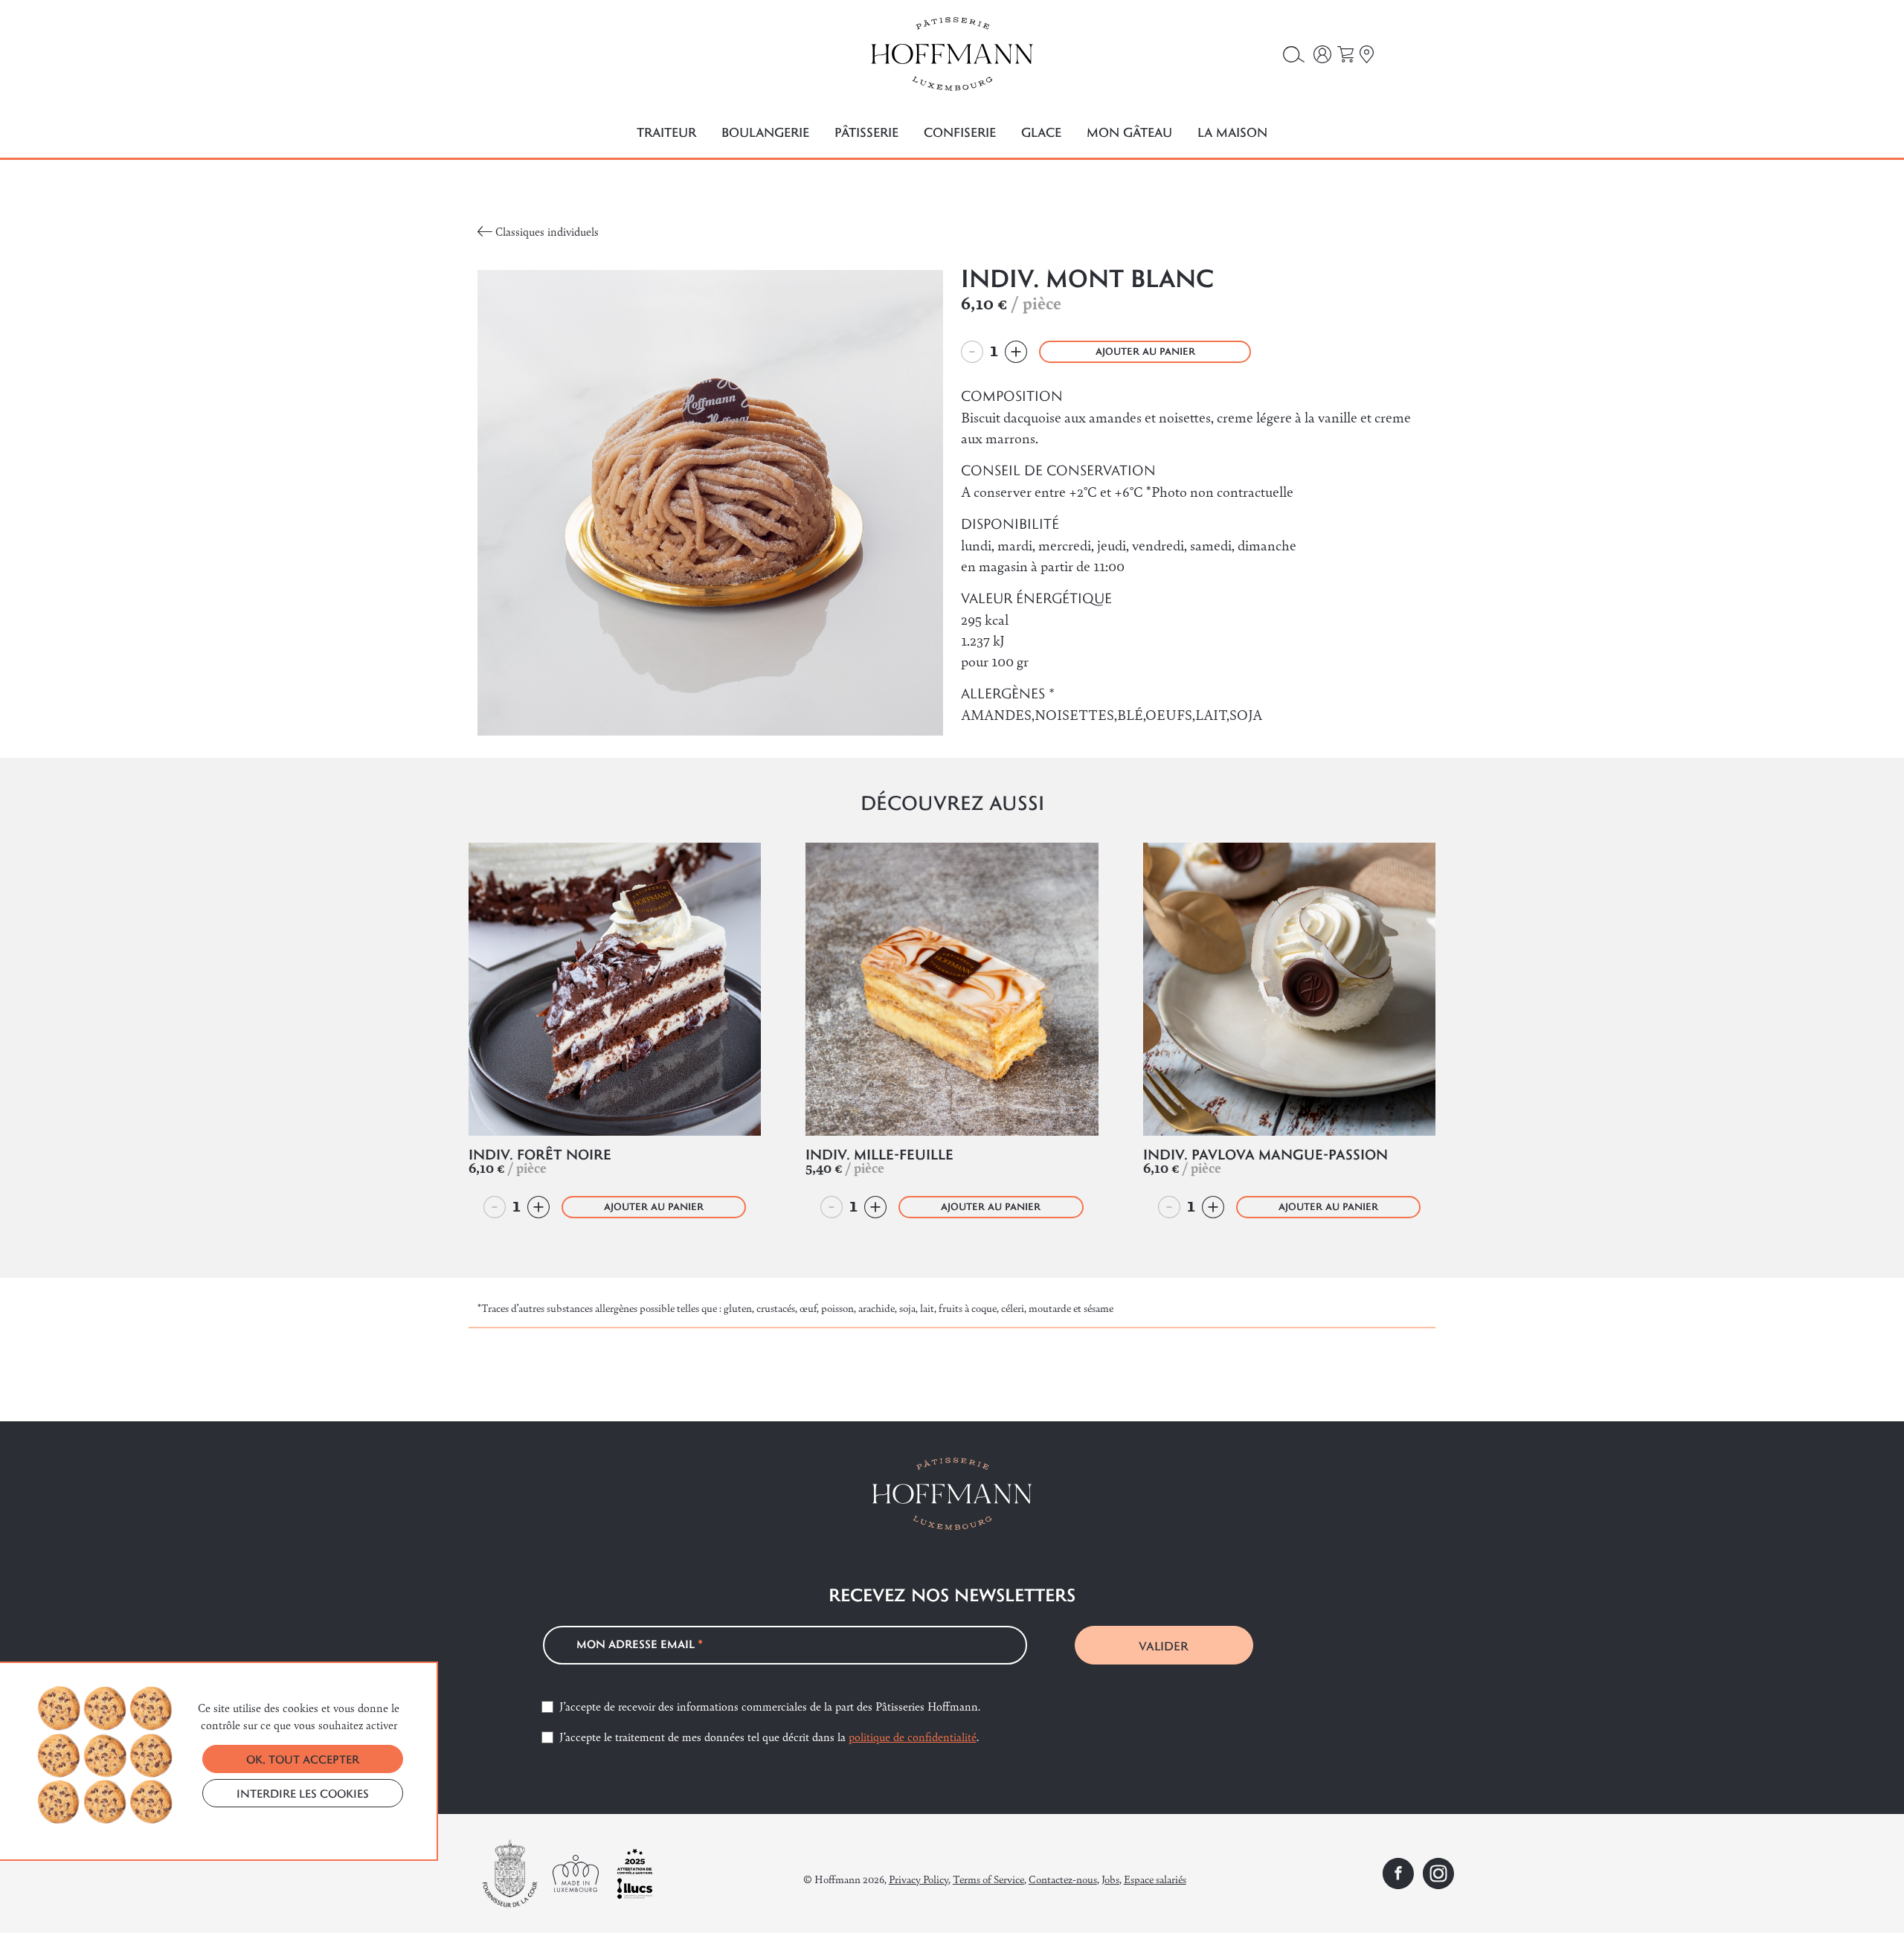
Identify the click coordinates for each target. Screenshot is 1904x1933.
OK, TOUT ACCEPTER (303, 1759)
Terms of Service (988, 1879)
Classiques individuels (547, 231)
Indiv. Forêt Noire (540, 1154)
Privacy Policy (919, 1879)
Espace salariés (1155, 1879)
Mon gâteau (1129, 132)
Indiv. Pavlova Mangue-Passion (1265, 1154)
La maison (1232, 132)
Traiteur (666, 132)
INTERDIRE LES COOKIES (303, 1793)
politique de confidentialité (913, 1736)
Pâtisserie (866, 132)
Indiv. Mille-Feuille (879, 1154)
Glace (1041, 132)
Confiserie (960, 132)
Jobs (1110, 1879)
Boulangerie (765, 132)
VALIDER (1164, 1646)
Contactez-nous (1063, 1879)
